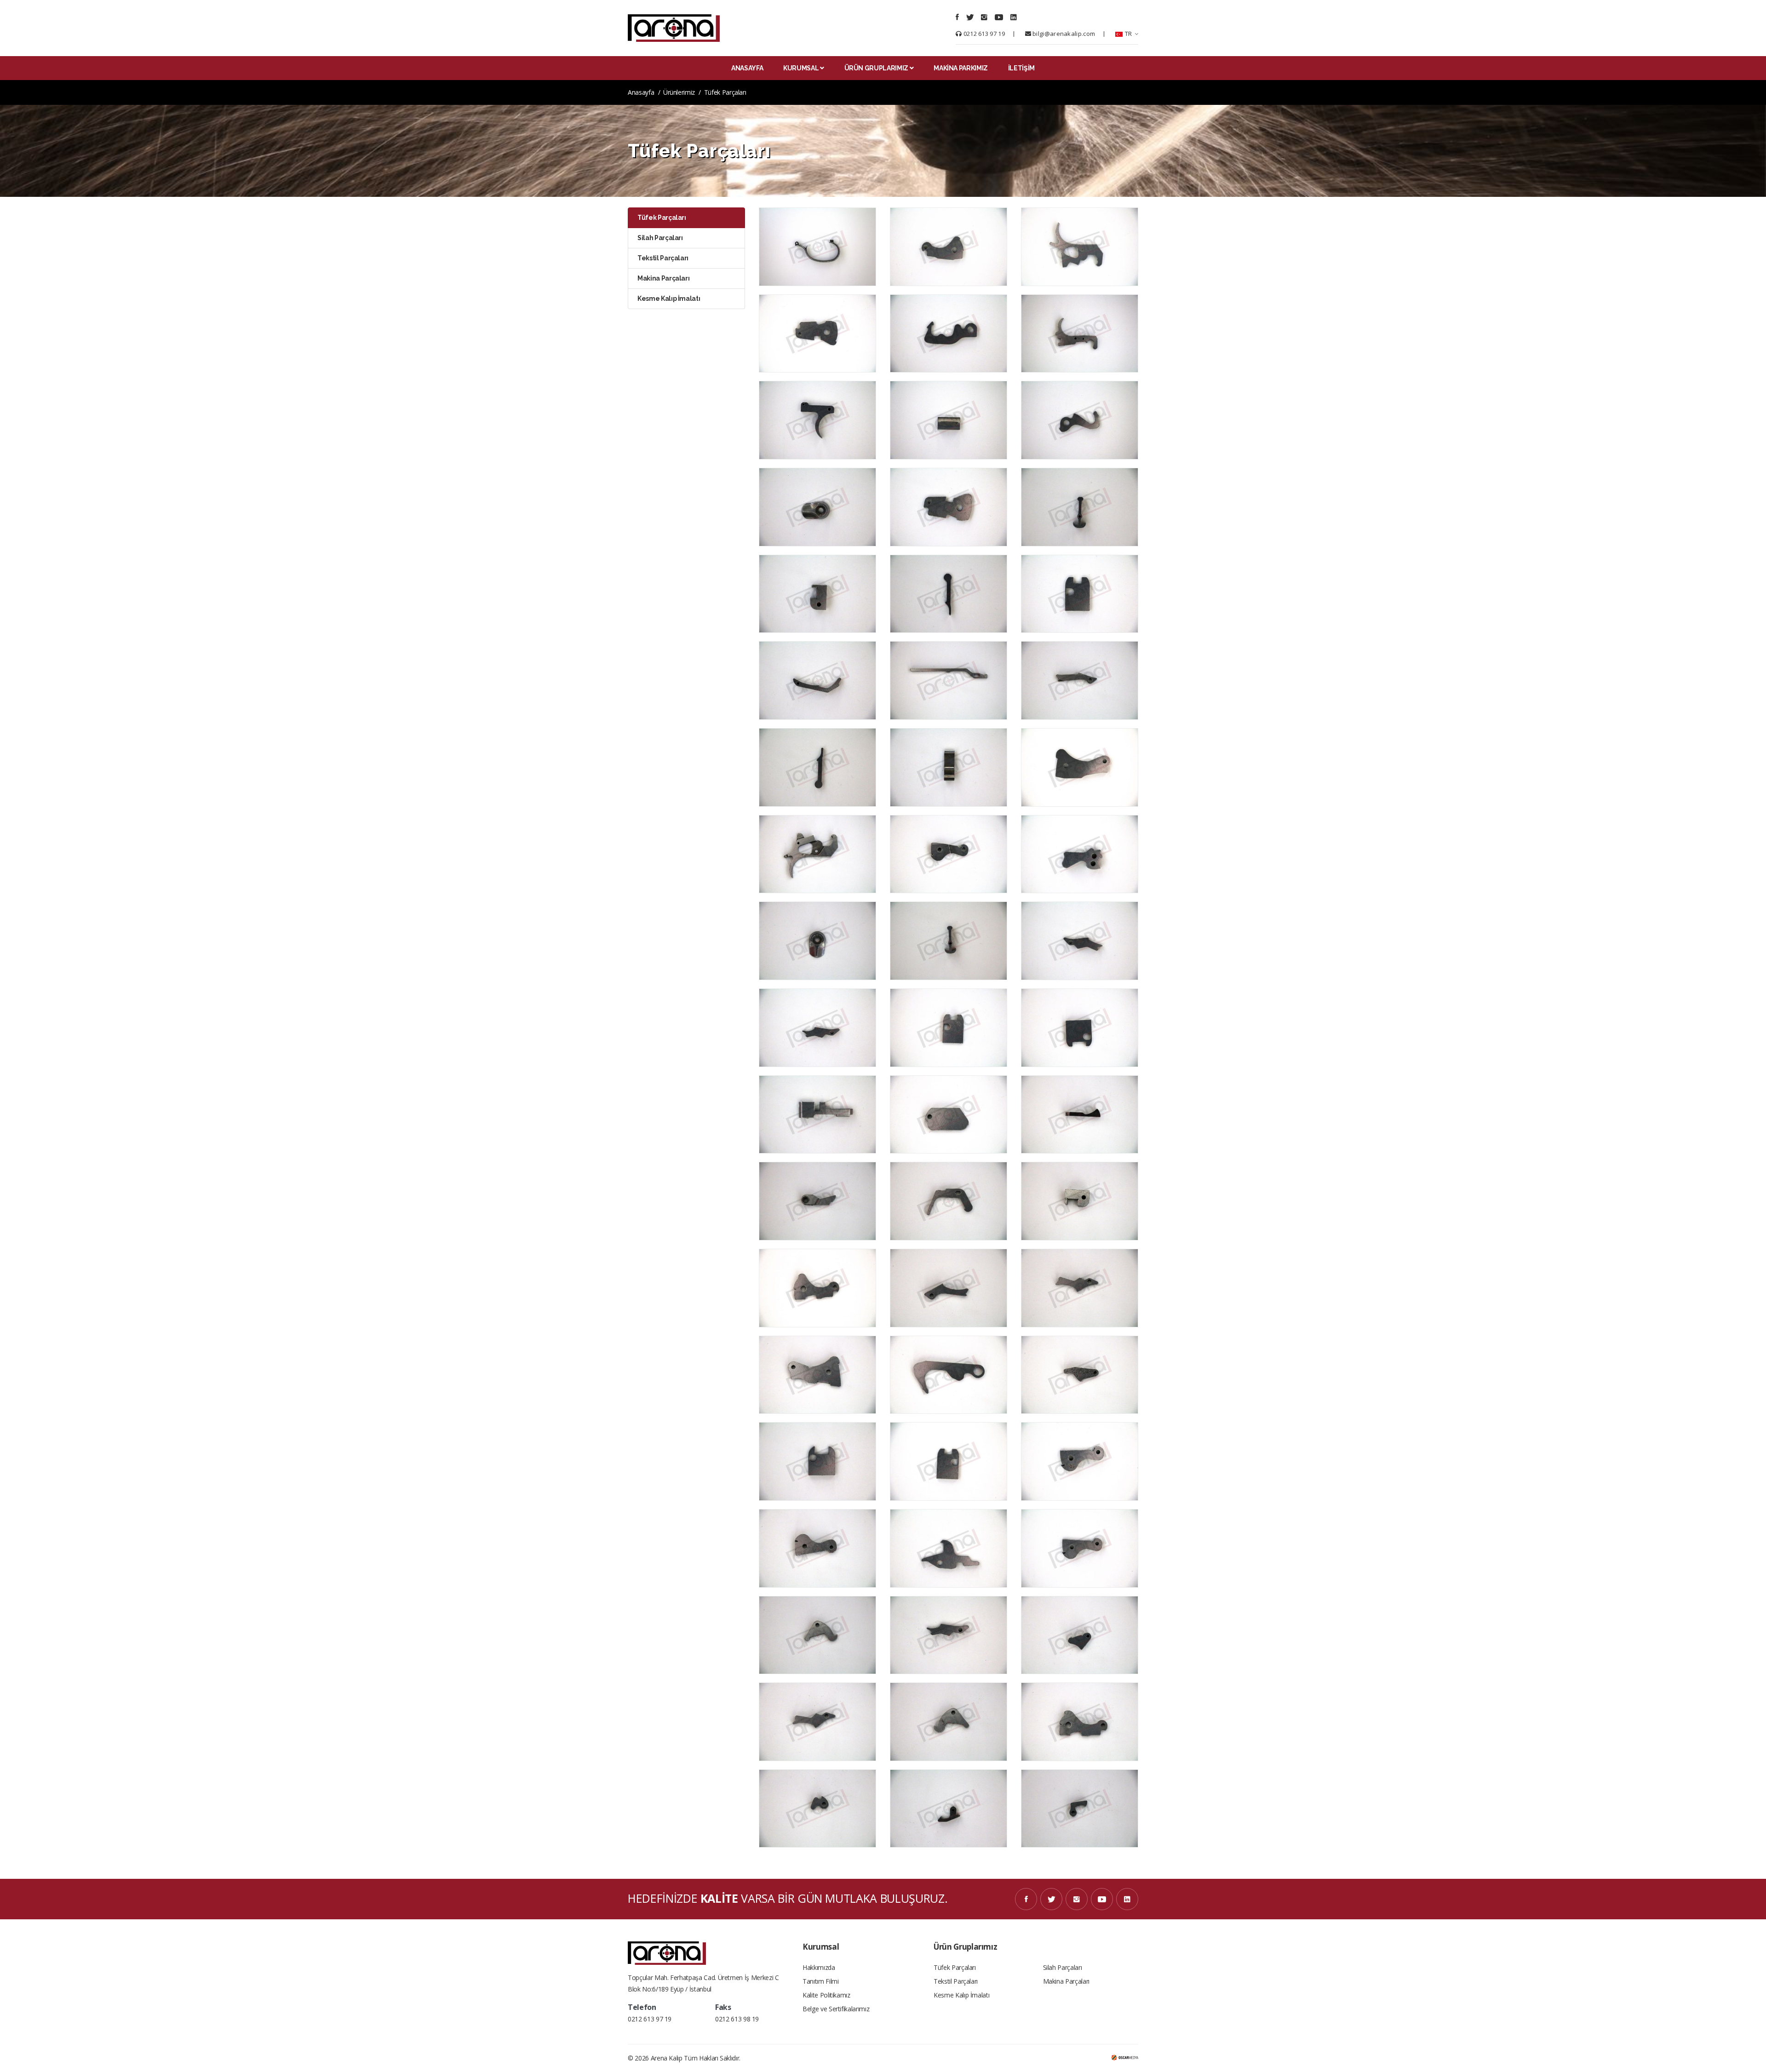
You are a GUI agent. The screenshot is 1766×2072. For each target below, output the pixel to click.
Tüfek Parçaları (955, 1967)
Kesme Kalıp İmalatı (961, 1995)
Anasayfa (641, 92)
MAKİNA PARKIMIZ (961, 68)
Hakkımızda (819, 1967)
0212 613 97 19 (983, 34)
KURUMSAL (801, 68)
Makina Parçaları (1066, 1981)
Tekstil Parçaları (956, 1981)
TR (1128, 34)
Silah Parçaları (1063, 1967)
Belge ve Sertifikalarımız (836, 2009)
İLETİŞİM (1021, 68)
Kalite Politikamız (826, 1995)
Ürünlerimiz (679, 92)
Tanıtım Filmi (820, 1981)
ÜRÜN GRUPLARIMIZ (876, 68)
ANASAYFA (747, 68)
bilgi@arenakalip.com (1063, 34)
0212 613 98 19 (737, 2019)
